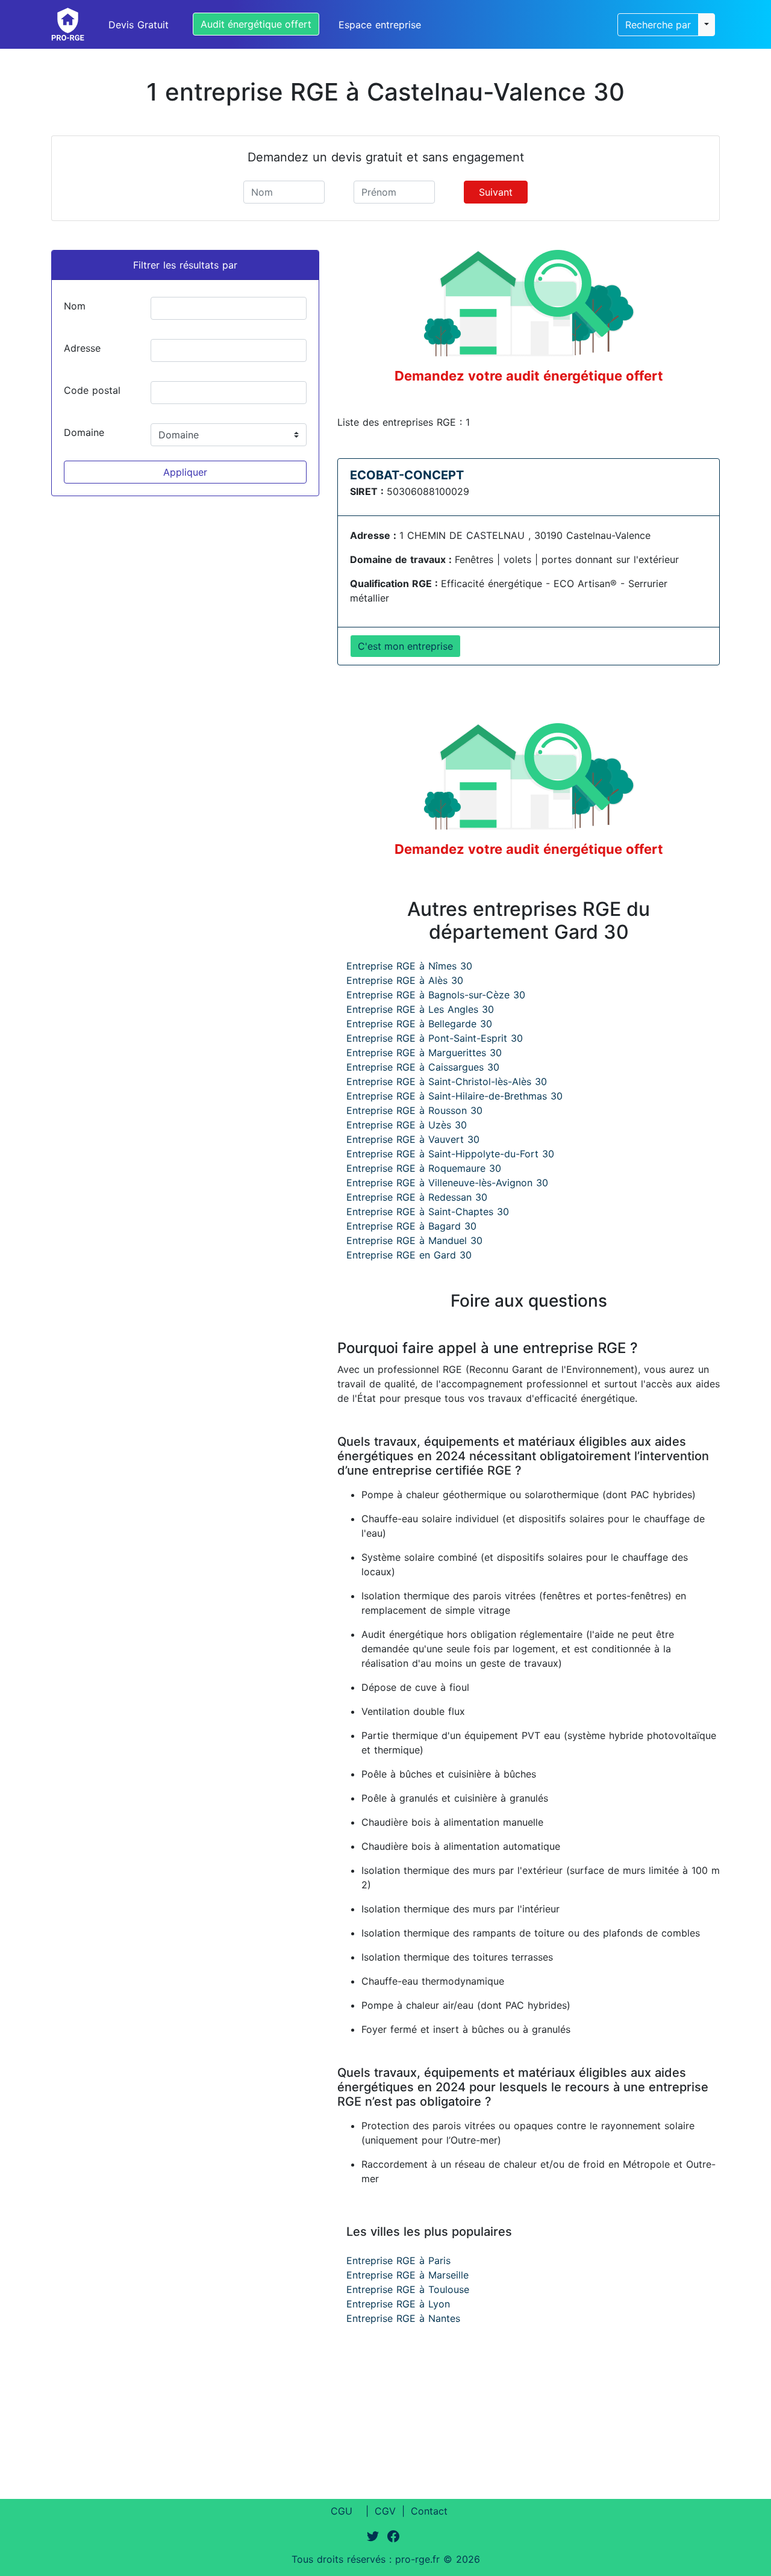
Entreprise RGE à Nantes (403, 2318)
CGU (342, 2511)
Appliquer (185, 472)
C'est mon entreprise (405, 646)
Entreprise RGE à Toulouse (408, 2289)
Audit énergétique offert (256, 24)
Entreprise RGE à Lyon (398, 2304)
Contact (429, 2511)
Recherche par (658, 25)
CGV (385, 2511)
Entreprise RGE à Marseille (407, 2275)
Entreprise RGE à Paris (398, 2260)
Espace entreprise (380, 25)
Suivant (496, 192)
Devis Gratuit (139, 25)
